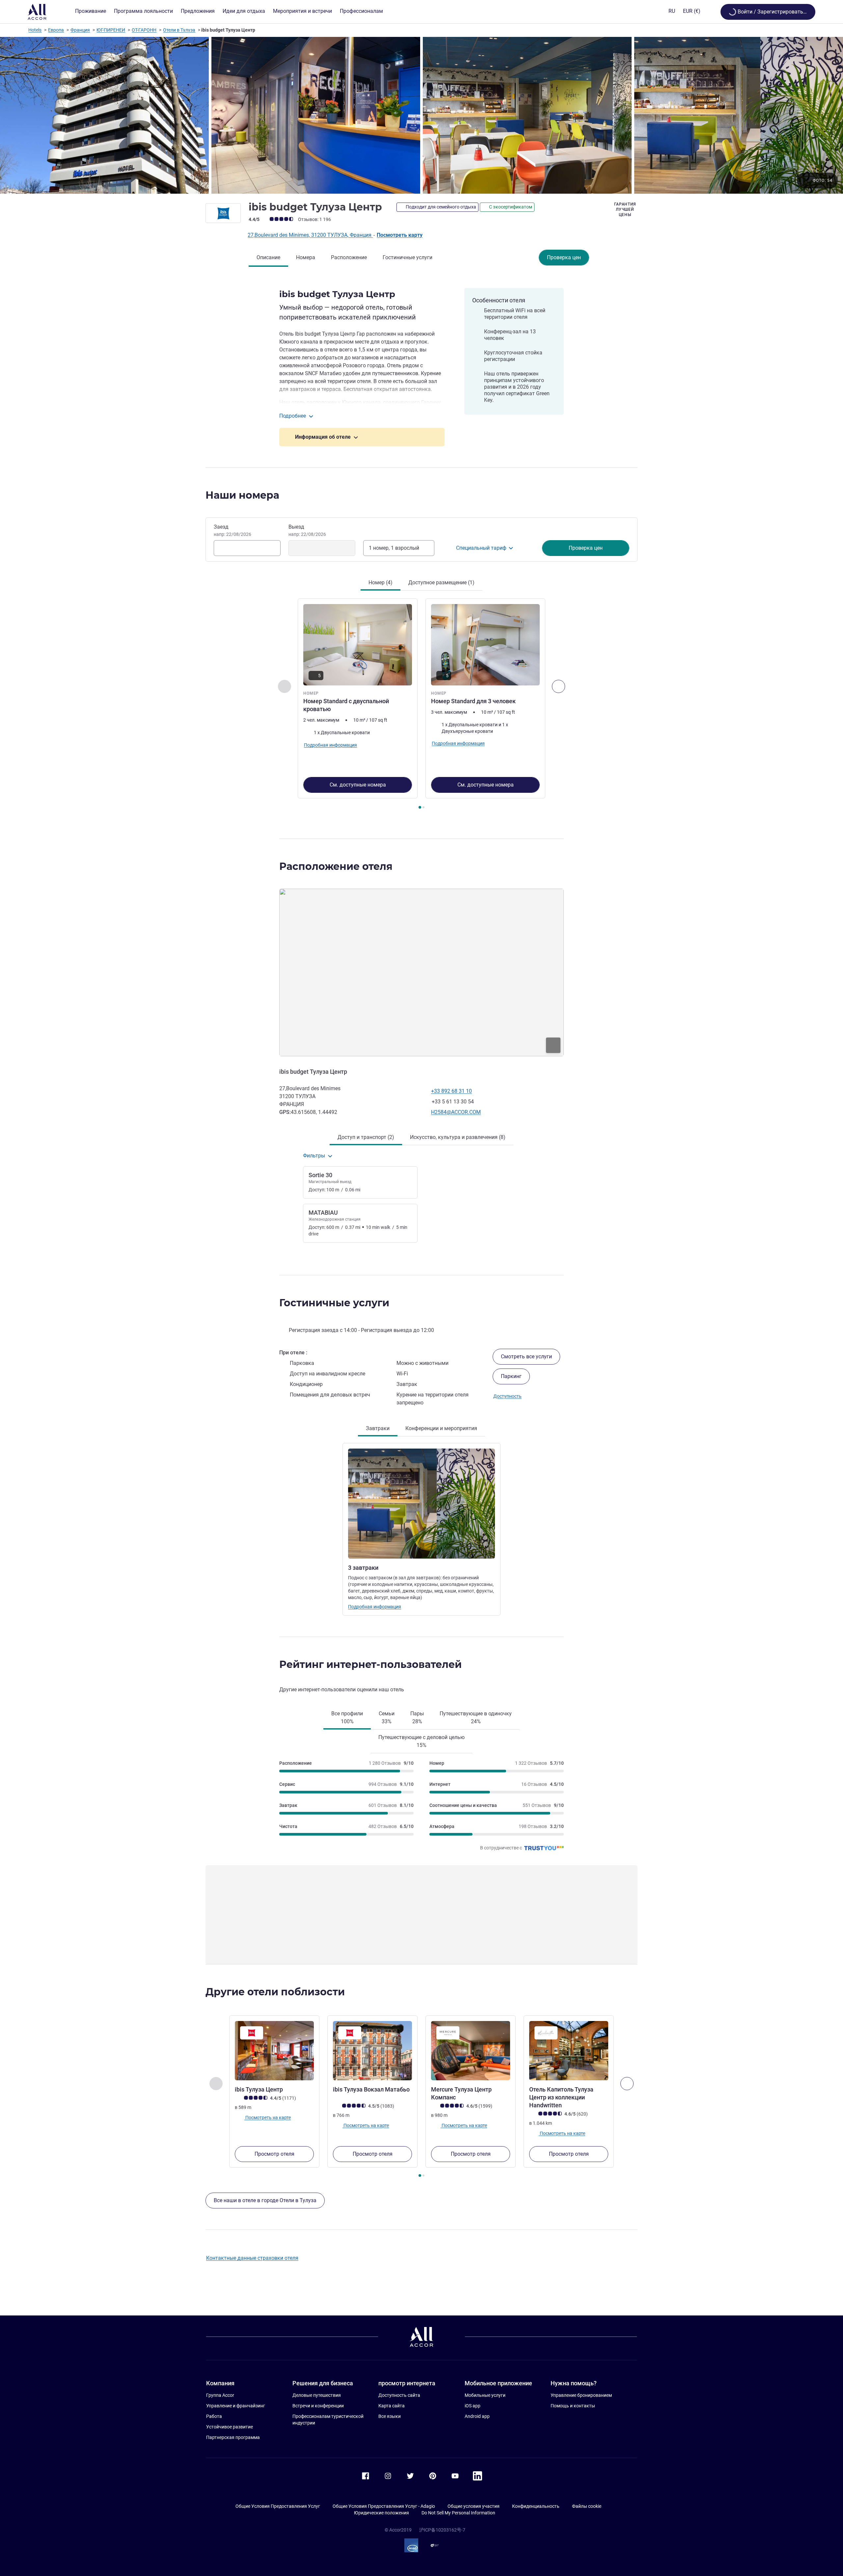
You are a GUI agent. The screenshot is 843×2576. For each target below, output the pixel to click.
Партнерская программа (233, 2437)
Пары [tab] (417, 1717)
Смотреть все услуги (526, 1357)
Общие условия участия (474, 2506)
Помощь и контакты (573, 2406)
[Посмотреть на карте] (421, 972)
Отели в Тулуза (179, 30)
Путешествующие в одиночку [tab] (476, 1717)
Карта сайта (392, 2406)
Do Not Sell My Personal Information (458, 2513)
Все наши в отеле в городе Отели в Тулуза (265, 2200)
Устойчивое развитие (230, 2427)
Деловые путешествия (317, 2395)
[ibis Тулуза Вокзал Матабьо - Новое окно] (372, 2051)
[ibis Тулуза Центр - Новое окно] (274, 2051)
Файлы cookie (587, 2506)
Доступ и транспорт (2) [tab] (366, 1137)
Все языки (390, 2416)
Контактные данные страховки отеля (252, 2258)
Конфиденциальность (536, 2506)
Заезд (232, 530)
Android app (477, 2416)
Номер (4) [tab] (381, 582)
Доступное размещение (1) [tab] (441, 582)
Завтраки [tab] (378, 1428)
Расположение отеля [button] (336, 866)
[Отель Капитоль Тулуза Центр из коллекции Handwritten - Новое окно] (569, 2051)
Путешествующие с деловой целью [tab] (421, 1741)
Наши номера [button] (242, 495)
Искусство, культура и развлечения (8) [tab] (458, 1137)
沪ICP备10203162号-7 (442, 2530)
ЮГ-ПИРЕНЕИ (111, 30)
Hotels (35, 30)
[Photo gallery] (421, 115)
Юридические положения (381, 2513)
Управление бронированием (581, 2395)
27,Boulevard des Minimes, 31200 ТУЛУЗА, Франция (310, 235)
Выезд (307, 530)
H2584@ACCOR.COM (456, 1112)
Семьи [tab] (387, 1717)
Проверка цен (564, 257)
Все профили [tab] (347, 1717)
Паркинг (511, 1376)
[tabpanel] (421, 705)
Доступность (507, 1396)
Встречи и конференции (318, 2406)
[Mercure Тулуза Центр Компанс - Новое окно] (471, 2051)
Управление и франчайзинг (236, 2406)
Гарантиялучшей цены (625, 209)
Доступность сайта (399, 2395)
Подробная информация (375, 1607)
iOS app (473, 2406)
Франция (80, 30)
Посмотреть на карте (268, 2118)
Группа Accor (220, 2395)
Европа (56, 30)
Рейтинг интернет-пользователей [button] (370, 1664)
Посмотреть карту (400, 235)
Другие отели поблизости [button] (275, 1992)
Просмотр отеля (274, 2154)
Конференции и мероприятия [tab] (441, 1428)
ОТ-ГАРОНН (144, 30)
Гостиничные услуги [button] (334, 1303)
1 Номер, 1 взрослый (394, 548)
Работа (214, 2416)
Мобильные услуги (485, 2395)
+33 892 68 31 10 (451, 1091)
